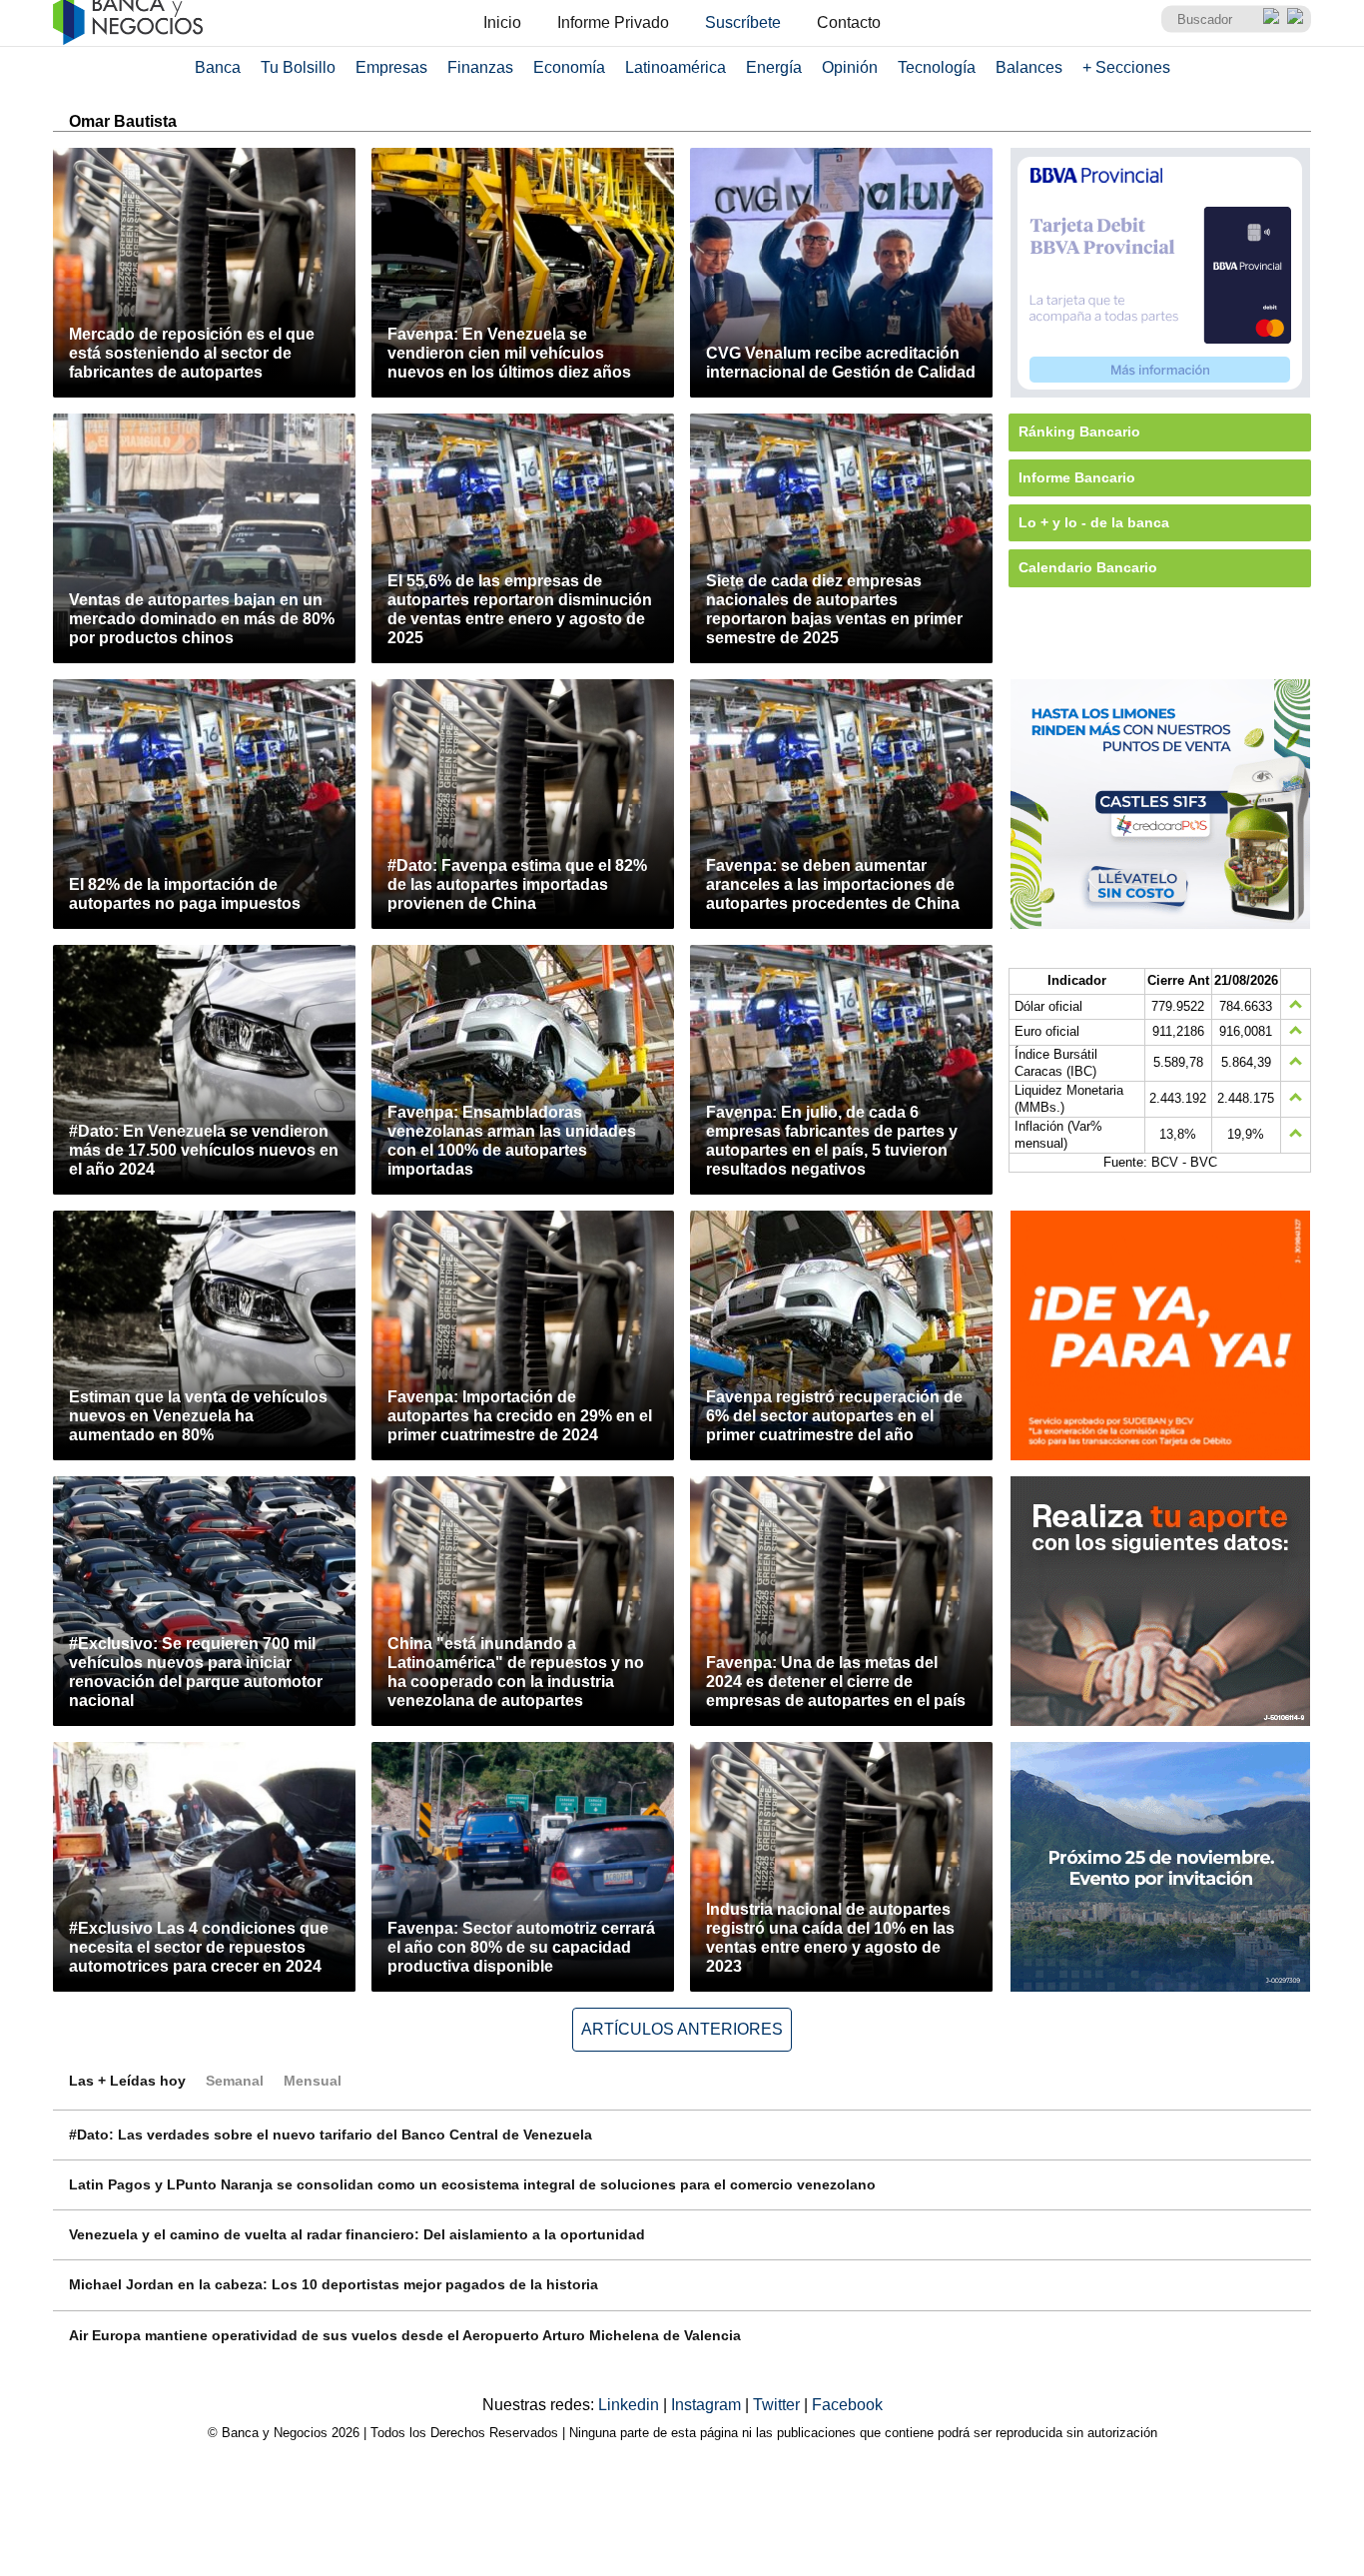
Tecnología (937, 67)
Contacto (849, 22)
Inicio (502, 22)
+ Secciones (1126, 67)
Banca (218, 67)
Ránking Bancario (1079, 431)
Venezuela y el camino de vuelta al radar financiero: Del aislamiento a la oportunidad (357, 2234)
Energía (774, 67)
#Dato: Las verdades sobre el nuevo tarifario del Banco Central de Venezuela (331, 2135)
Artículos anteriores (682, 2029)
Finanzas (480, 67)
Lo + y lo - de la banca (1094, 522)
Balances (1029, 67)
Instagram (708, 2405)
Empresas (391, 67)
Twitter (778, 2405)
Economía (569, 67)
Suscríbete (743, 22)
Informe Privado (613, 22)
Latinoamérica (676, 67)
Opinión (850, 67)
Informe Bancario (1077, 477)
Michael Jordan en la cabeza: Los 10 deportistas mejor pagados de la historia (334, 2284)
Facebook (847, 2405)
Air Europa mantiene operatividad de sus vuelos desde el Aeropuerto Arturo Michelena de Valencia (405, 2335)
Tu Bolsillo (298, 67)
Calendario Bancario (1088, 567)
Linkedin (631, 2405)
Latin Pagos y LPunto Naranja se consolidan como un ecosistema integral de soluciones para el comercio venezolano (472, 2184)
